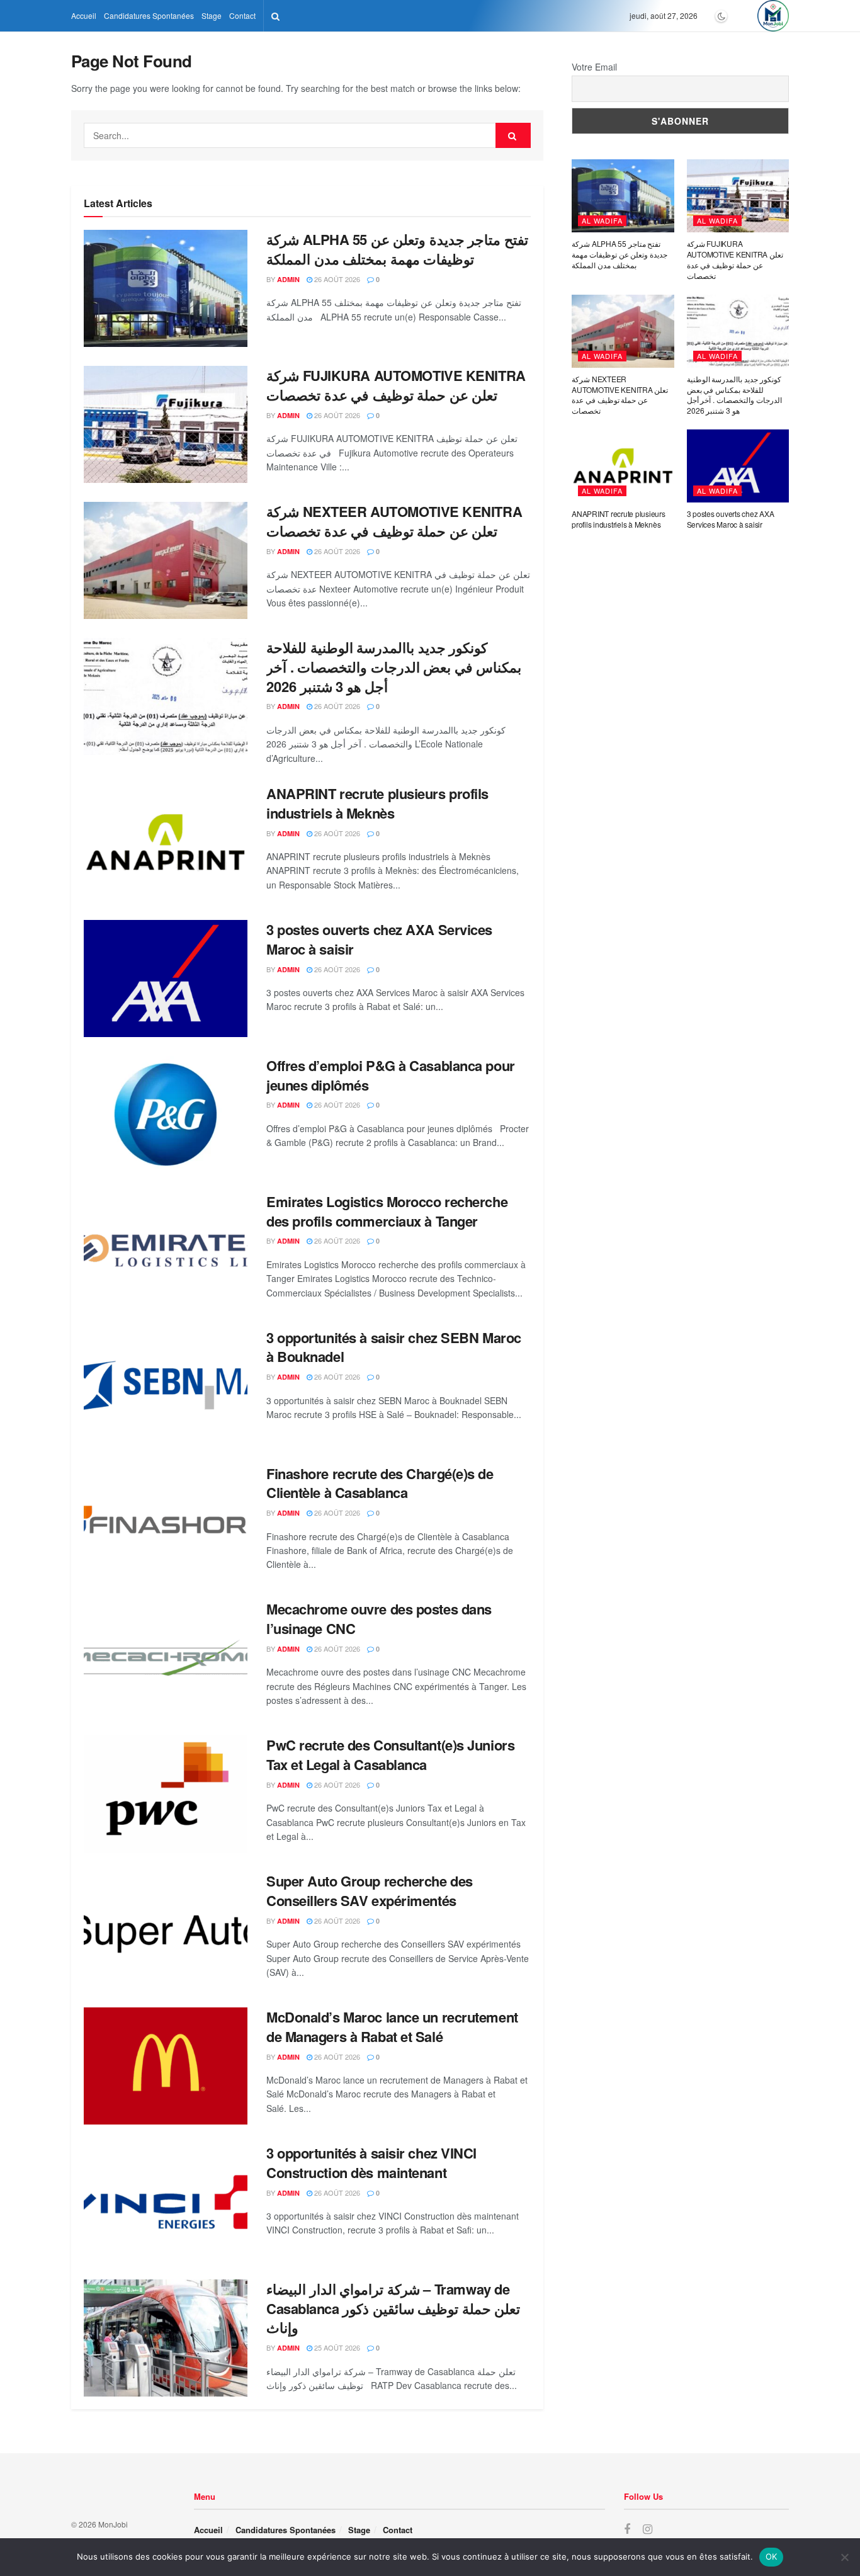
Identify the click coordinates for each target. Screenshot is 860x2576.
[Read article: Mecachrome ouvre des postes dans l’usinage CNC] (166, 1658)
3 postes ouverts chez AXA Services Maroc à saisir (379, 939)
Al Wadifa (602, 220)
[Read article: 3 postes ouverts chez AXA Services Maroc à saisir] (166, 979)
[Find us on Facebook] (627, 2529)
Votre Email (594, 67)
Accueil (84, 15)
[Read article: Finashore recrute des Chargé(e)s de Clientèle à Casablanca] (166, 1523)
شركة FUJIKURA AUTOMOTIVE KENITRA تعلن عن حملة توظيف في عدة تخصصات (396, 385)
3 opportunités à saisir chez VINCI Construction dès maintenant (371, 2163)
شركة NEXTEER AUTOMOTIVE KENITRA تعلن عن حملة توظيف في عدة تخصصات (394, 521)
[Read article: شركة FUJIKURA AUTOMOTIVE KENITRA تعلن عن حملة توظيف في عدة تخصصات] (166, 424)
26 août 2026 (336, 279)
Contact (242, 15)
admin (288, 279)
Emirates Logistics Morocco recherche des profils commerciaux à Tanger (387, 1211)
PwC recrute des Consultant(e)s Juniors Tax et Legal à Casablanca (390, 1755)
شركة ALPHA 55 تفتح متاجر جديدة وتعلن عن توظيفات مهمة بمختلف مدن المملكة (397, 249)
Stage (212, 15)
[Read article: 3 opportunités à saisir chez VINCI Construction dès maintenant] (166, 2202)
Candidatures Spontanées (149, 15)
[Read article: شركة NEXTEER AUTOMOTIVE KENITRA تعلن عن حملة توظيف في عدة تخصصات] (166, 560)
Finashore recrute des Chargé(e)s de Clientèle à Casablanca (380, 1483)
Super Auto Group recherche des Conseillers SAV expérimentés (370, 1891)
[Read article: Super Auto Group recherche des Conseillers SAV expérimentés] (166, 1930)
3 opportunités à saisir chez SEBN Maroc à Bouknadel (394, 1347)
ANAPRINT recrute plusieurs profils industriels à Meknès (377, 803)
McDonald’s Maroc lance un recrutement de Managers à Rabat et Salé (392, 2027)
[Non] (844, 2557)
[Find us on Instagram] (648, 2529)
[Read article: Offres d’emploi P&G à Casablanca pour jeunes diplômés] (166, 1115)
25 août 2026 (336, 2347)
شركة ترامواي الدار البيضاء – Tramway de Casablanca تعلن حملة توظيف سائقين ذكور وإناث (393, 2308)
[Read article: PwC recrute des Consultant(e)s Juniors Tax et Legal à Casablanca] (166, 1794)
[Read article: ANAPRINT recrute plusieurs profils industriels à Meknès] (166, 843)
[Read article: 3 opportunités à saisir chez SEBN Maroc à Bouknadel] (166, 1387)
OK (772, 2556)
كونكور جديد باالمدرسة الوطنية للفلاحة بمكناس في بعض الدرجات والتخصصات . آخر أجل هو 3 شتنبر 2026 (394, 667)
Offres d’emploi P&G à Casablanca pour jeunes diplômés (391, 1075)
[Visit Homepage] (773, 16)
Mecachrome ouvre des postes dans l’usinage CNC (379, 1619)
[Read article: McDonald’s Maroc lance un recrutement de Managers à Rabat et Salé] (166, 2066)
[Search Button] (275, 16)
